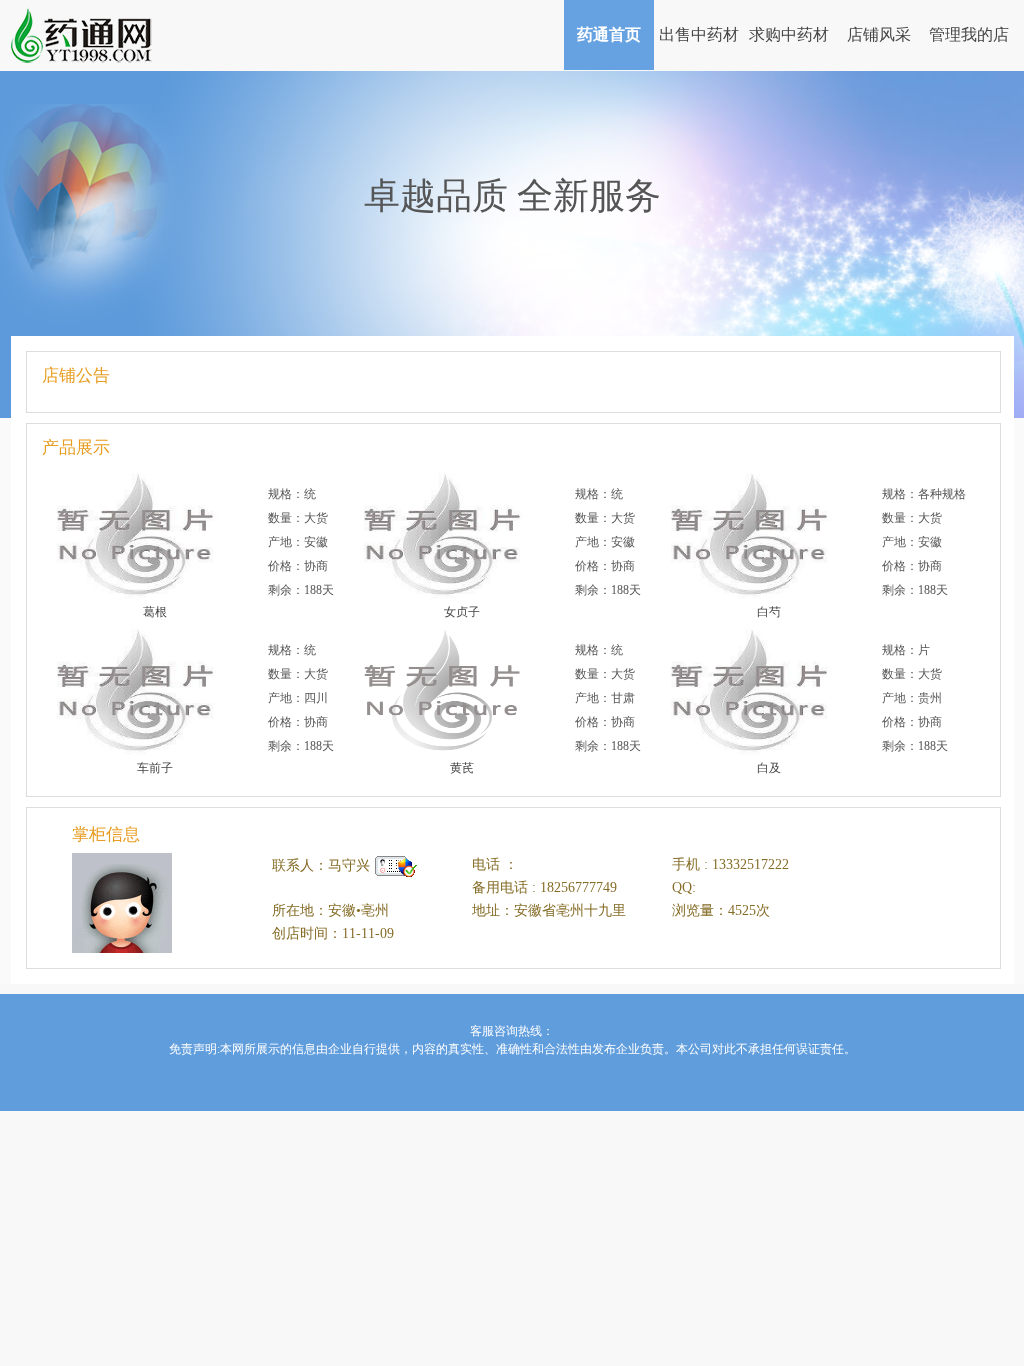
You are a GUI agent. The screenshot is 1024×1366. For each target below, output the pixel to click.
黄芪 (462, 768)
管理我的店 (969, 34)
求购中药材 (789, 34)
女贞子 (462, 612)
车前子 (155, 768)
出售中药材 (699, 34)
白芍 (769, 612)
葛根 (155, 612)
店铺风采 (879, 34)
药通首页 (609, 34)
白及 (769, 768)
